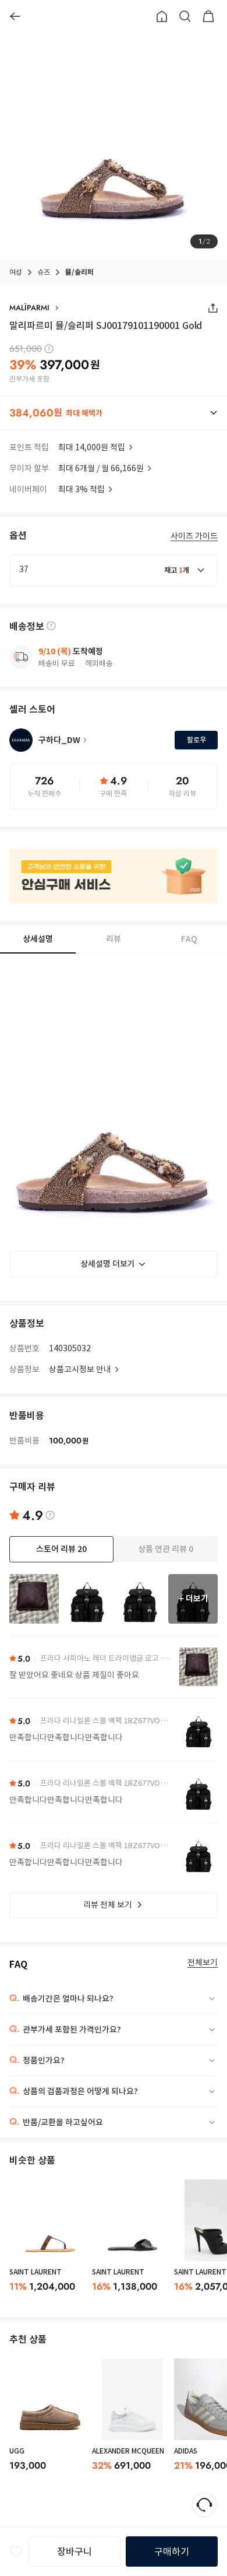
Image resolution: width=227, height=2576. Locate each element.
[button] (114, 413)
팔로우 (196, 740)
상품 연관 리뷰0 (166, 1549)
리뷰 (114, 939)
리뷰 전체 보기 (108, 1905)
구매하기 (172, 2552)
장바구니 (75, 2552)
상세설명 (38, 939)
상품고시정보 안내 (80, 1369)
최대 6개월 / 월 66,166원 (101, 468)
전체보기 (203, 1963)
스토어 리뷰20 (61, 1549)
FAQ (189, 939)
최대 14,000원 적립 (92, 447)
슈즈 (44, 272)
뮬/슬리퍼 (79, 272)
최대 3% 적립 (81, 489)
